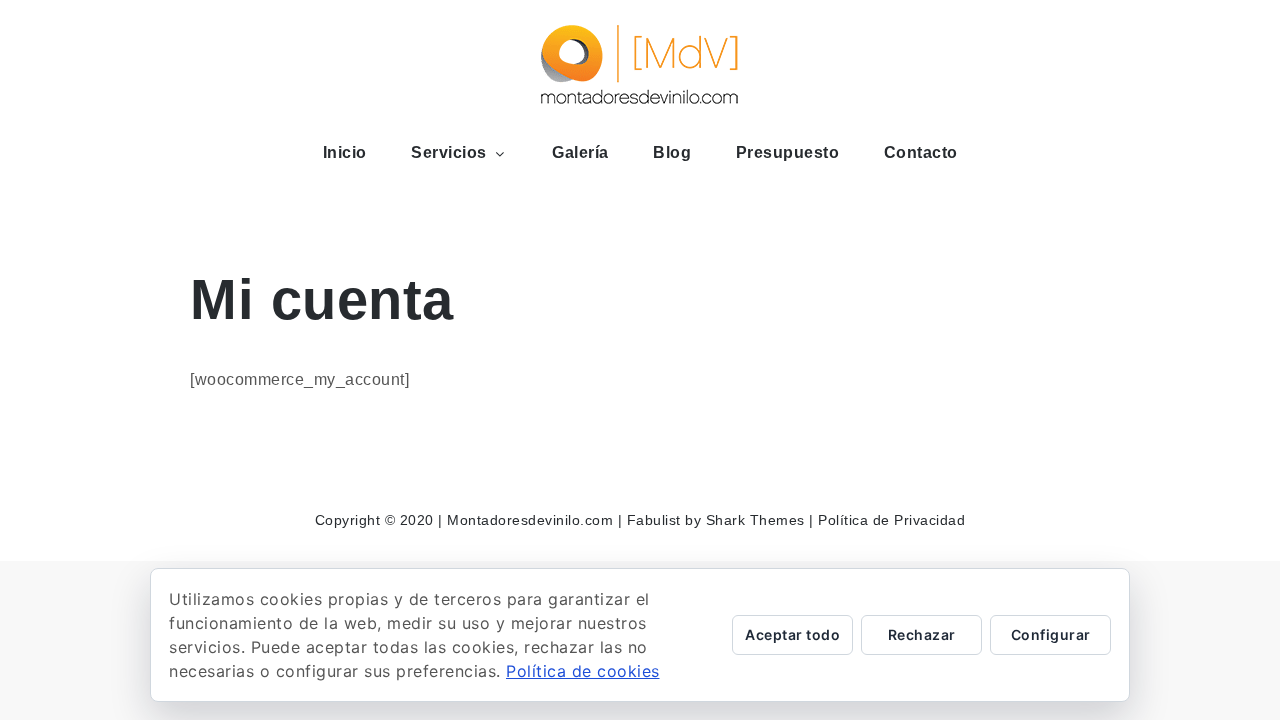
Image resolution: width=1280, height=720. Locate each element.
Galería (580, 152)
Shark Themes (758, 520)
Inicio (345, 152)
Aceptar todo (792, 634)
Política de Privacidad (891, 520)
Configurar (1051, 634)
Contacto (921, 152)
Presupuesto (788, 152)
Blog (672, 152)
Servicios (449, 152)
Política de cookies (583, 671)
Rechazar (922, 634)
